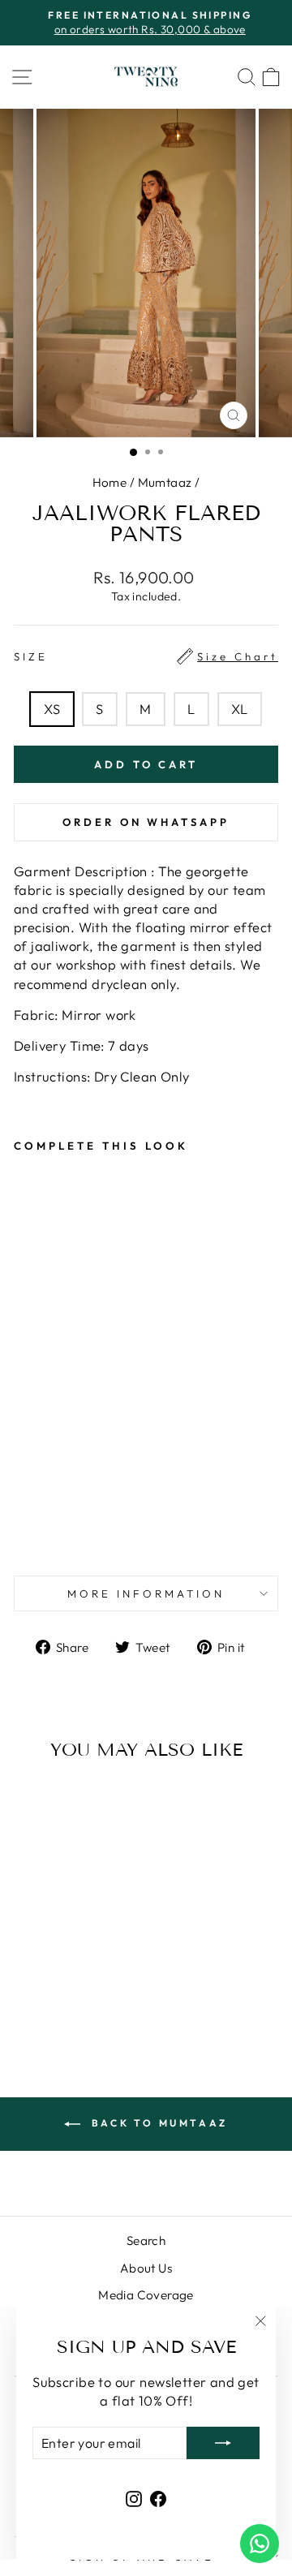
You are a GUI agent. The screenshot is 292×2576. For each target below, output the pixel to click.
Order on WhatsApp (146, 822)
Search (146, 2241)
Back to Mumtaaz (157, 2123)
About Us (146, 2268)
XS (52, 709)
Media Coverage (146, 2295)
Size (146, 656)
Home (110, 482)
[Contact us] (260, 2544)
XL (240, 709)
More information (146, 1593)
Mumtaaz (165, 482)
